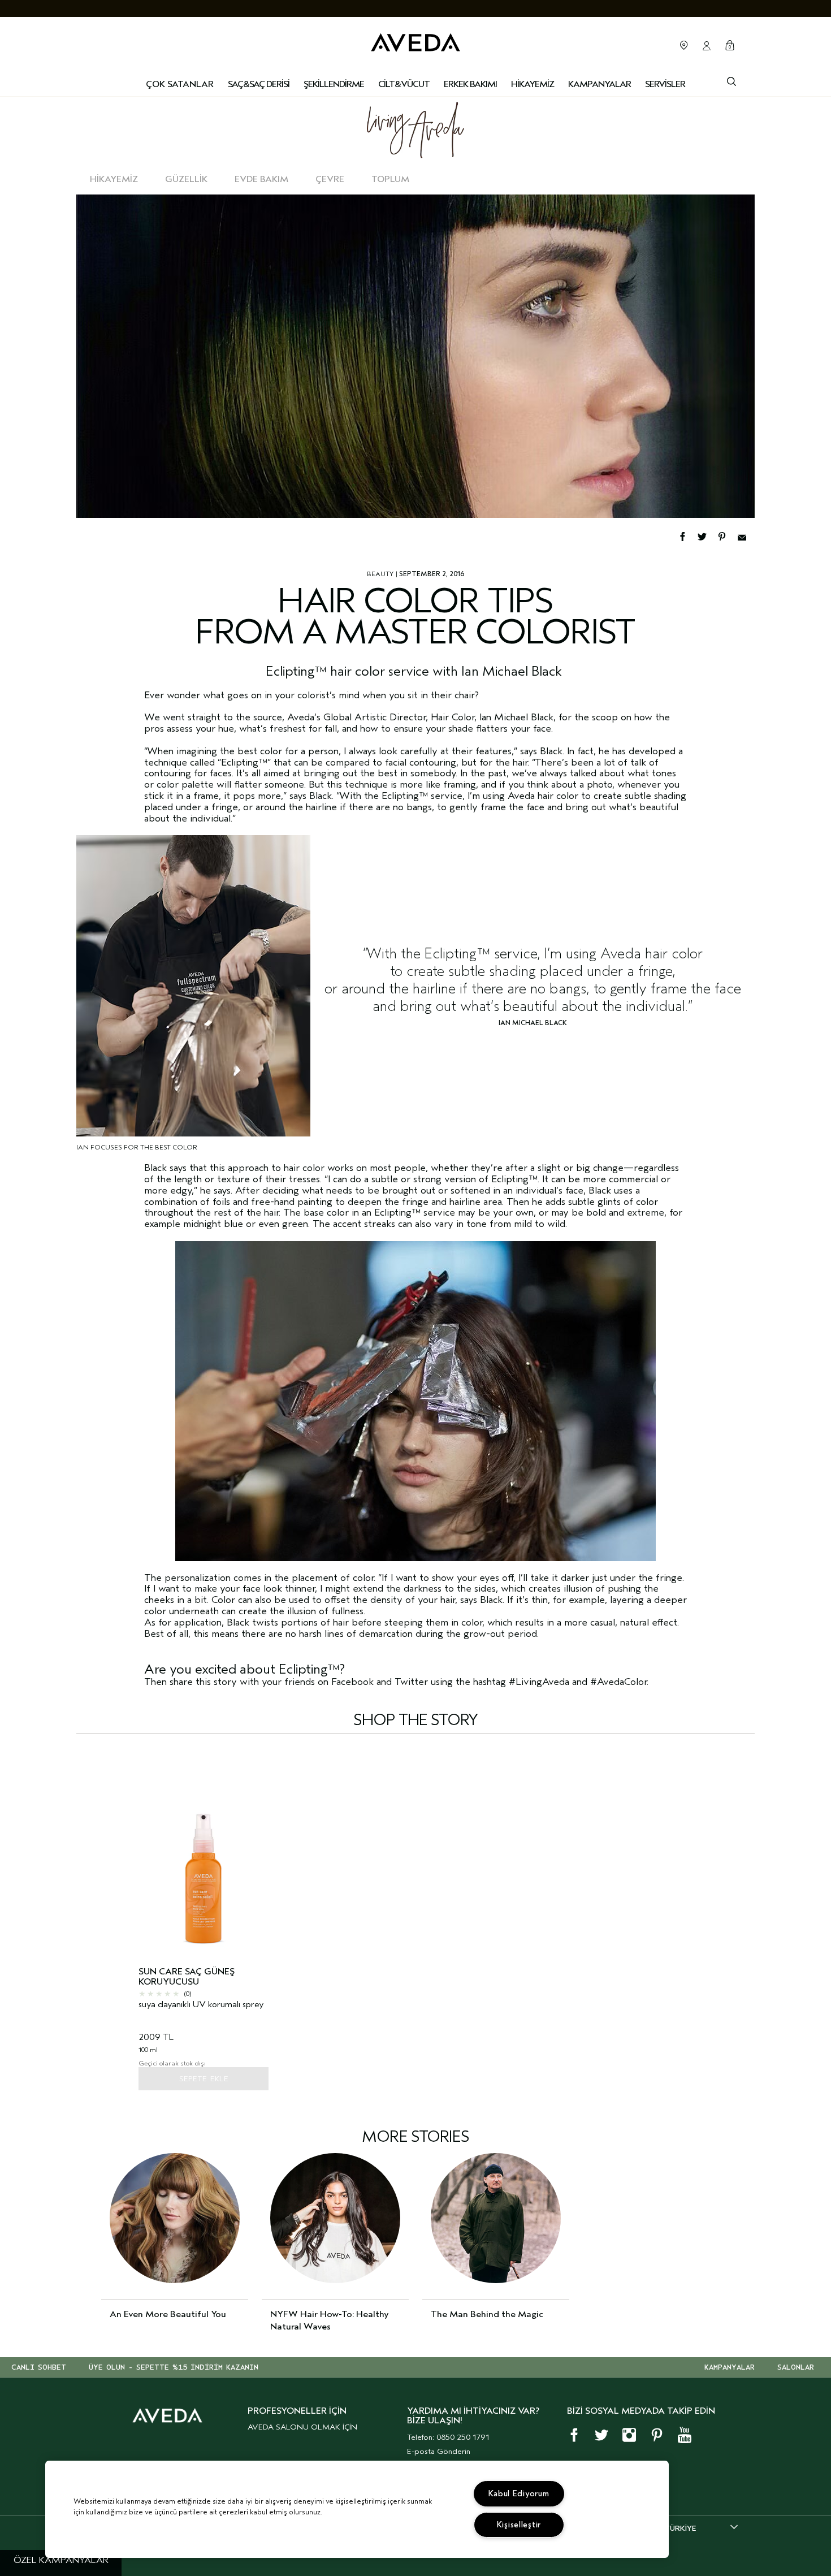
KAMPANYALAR (730, 2367)
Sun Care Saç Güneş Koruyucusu (187, 1977)
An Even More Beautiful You (168, 2314)
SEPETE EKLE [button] (204, 2079)
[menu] (259, 85)
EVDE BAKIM (261, 179)
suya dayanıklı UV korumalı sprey (201, 2005)
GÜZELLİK (186, 179)
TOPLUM (390, 179)
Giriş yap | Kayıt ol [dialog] (707, 46)
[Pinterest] (727, 535)
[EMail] (746, 535)
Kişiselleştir (519, 2525)
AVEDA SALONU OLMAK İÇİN (302, 2427)
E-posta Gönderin (439, 2451)
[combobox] (701, 2528)
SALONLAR (796, 2367)
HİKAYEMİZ (114, 179)
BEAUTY (380, 574)
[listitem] (204, 1921)
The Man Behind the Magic (487, 2314)
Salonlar (684, 45)
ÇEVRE (330, 179)
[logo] (415, 40)
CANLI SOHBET (39, 2367)
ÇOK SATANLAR (180, 84)
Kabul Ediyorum (519, 2494)
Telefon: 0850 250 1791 (448, 2437)
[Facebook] (688, 535)
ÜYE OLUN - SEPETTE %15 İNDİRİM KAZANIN (174, 2367)
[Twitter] (707, 535)
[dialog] (732, 80)
